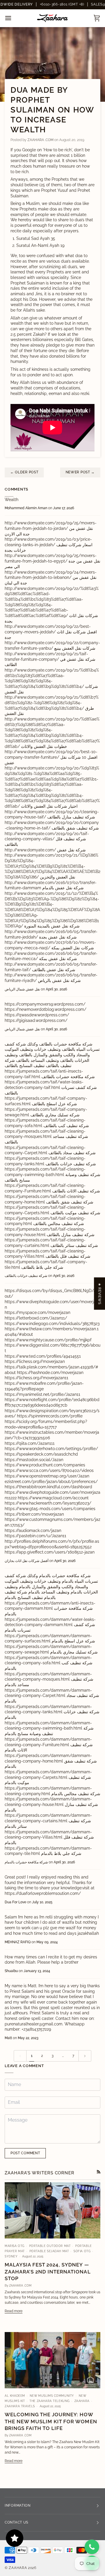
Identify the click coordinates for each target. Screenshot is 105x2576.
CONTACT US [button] (16, 2522)
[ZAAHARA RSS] (99, 2172)
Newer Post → (80, 472)
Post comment (25, 2153)
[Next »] (85, 2056)
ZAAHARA (18, 2568)
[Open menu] (13, 18)
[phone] (92, 2547)
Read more (14, 2311)
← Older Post (24, 472)
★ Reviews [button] (99, 1294)
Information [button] (18, 2505)
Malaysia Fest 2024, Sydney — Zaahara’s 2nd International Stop (48, 2272)
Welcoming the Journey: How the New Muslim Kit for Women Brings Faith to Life (51, 2421)
